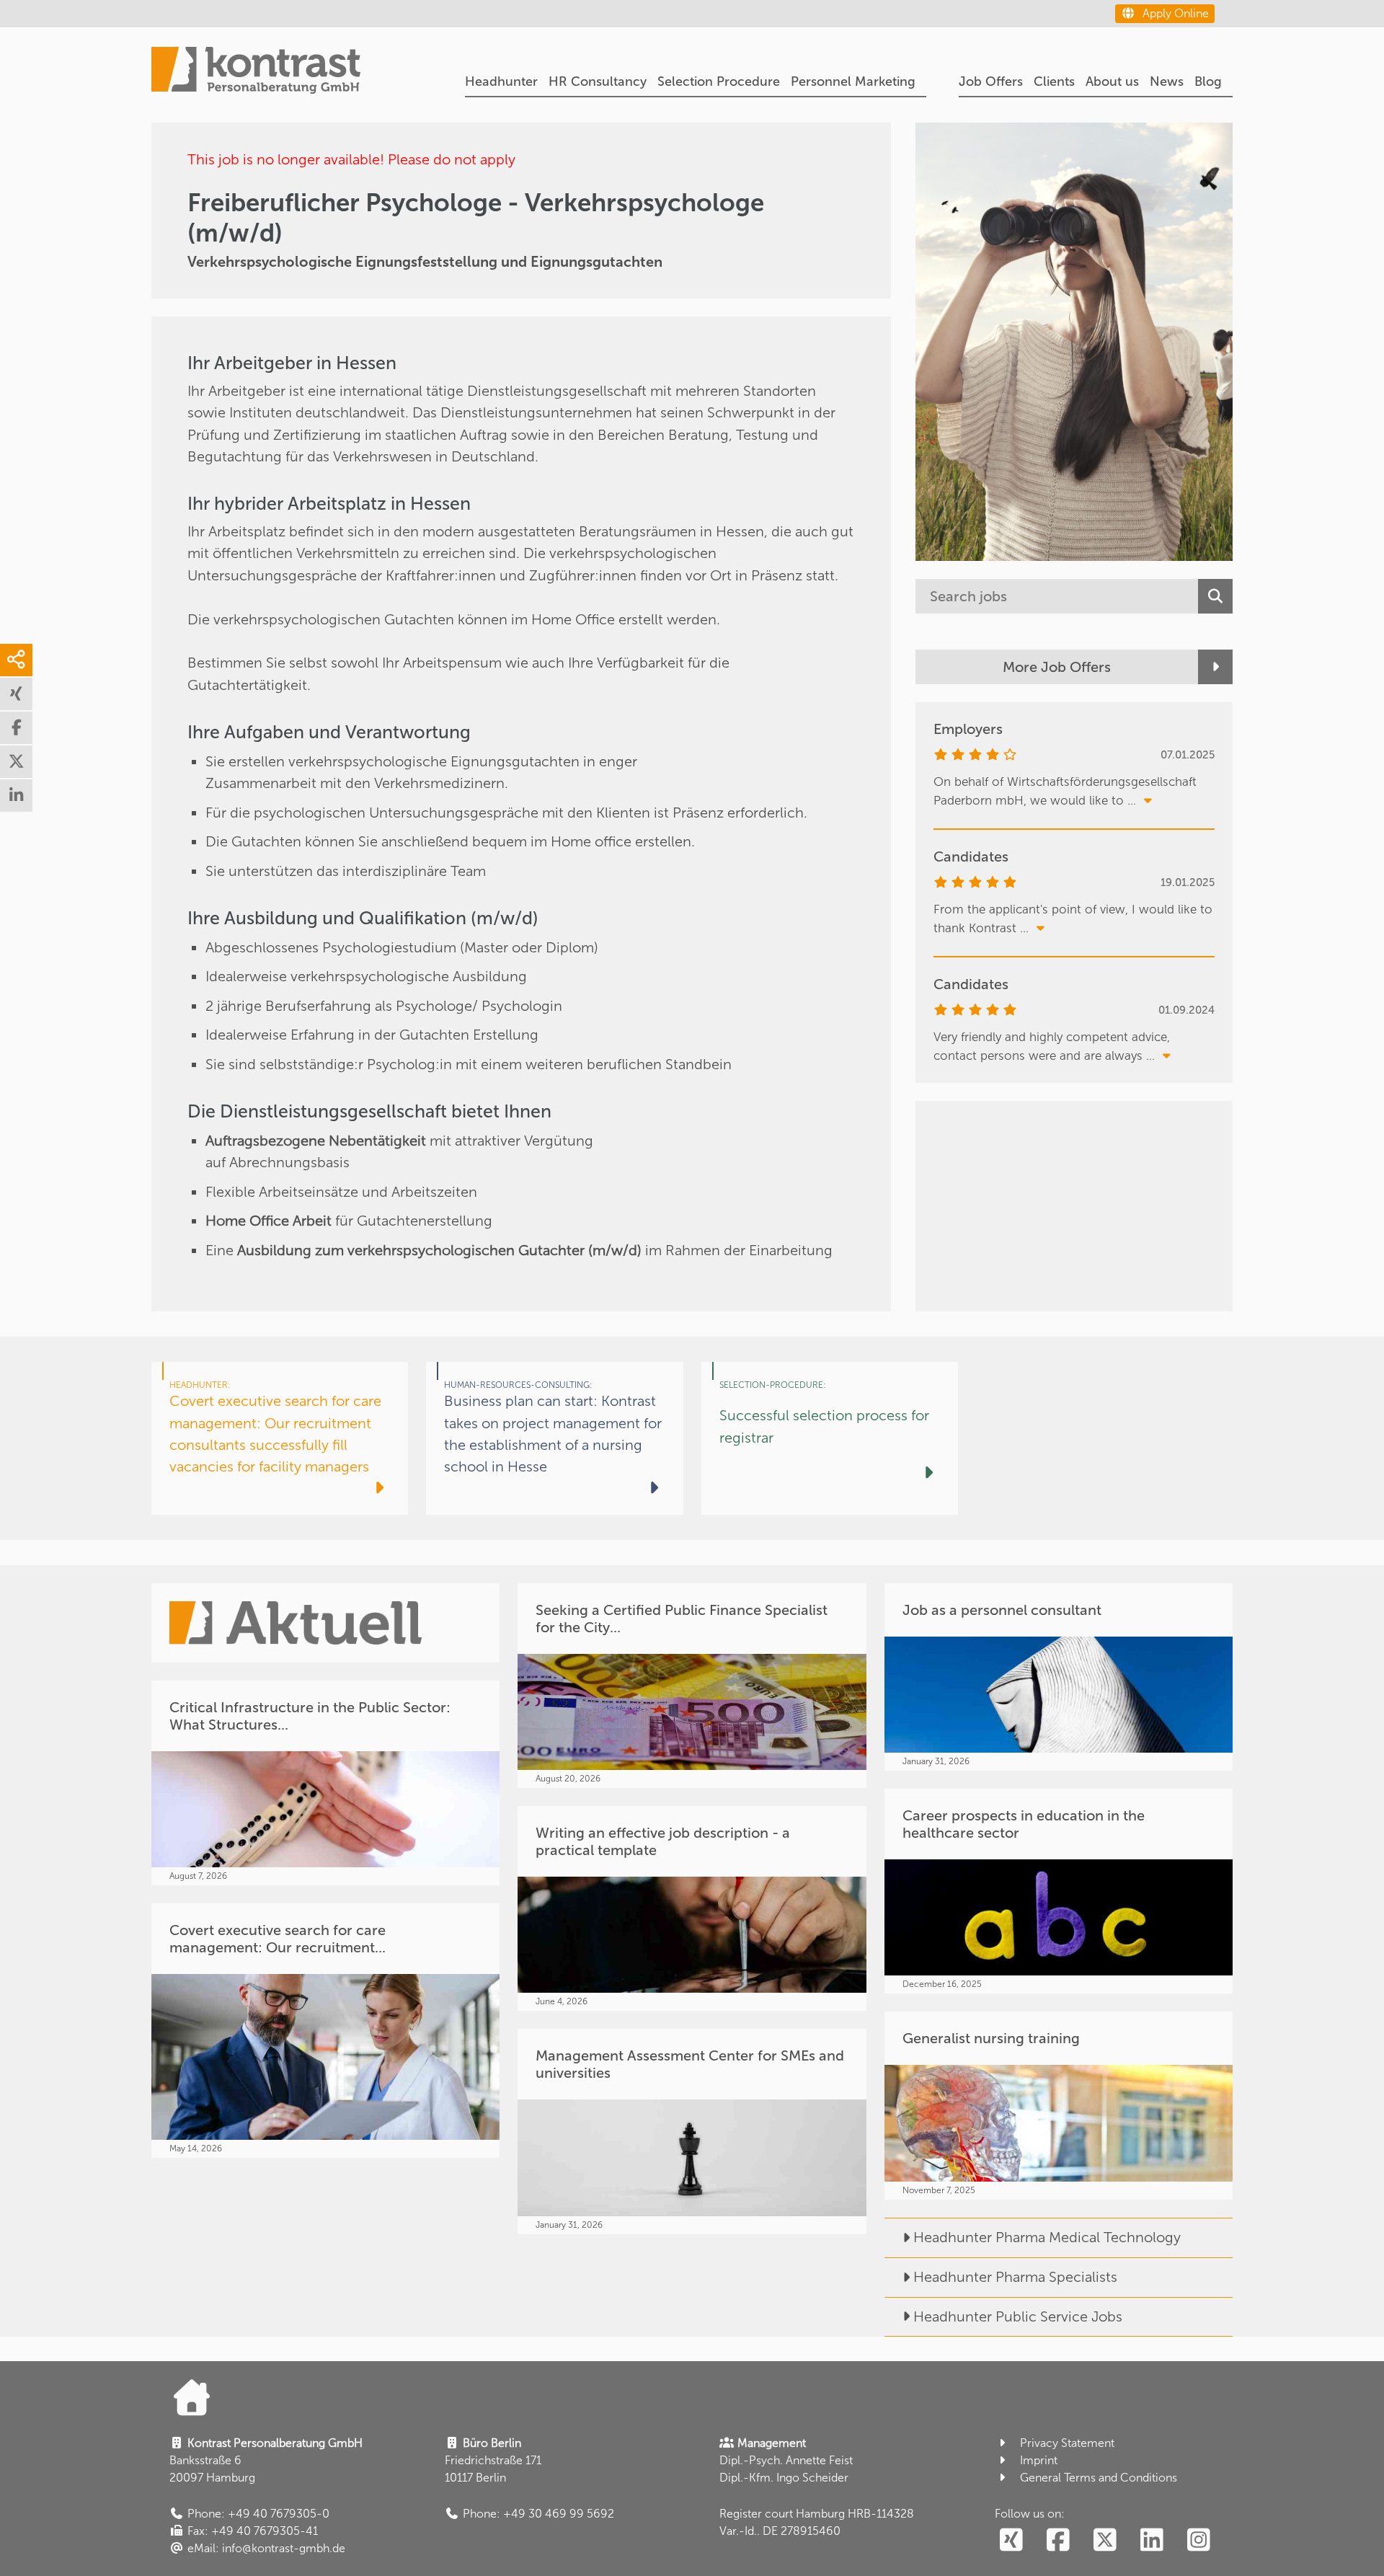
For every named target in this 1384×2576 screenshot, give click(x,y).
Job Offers (991, 81)
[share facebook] (16, 728)
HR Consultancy (598, 81)
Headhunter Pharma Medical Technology (1047, 2237)
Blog (1208, 81)
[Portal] (256, 72)
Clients (1054, 81)
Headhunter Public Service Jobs (1018, 2316)
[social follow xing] (1011, 2541)
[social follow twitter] (1105, 2541)
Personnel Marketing (853, 81)
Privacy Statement (1067, 2443)
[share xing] (16, 694)
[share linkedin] (16, 796)
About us (1112, 81)
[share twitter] (16, 762)
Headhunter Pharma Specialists (1015, 2277)
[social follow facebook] (1058, 2541)
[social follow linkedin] (1152, 2541)
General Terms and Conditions (1099, 2478)
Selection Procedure (719, 81)
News (1167, 81)
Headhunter (501, 81)
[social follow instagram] (1198, 2541)
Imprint (1039, 2460)
